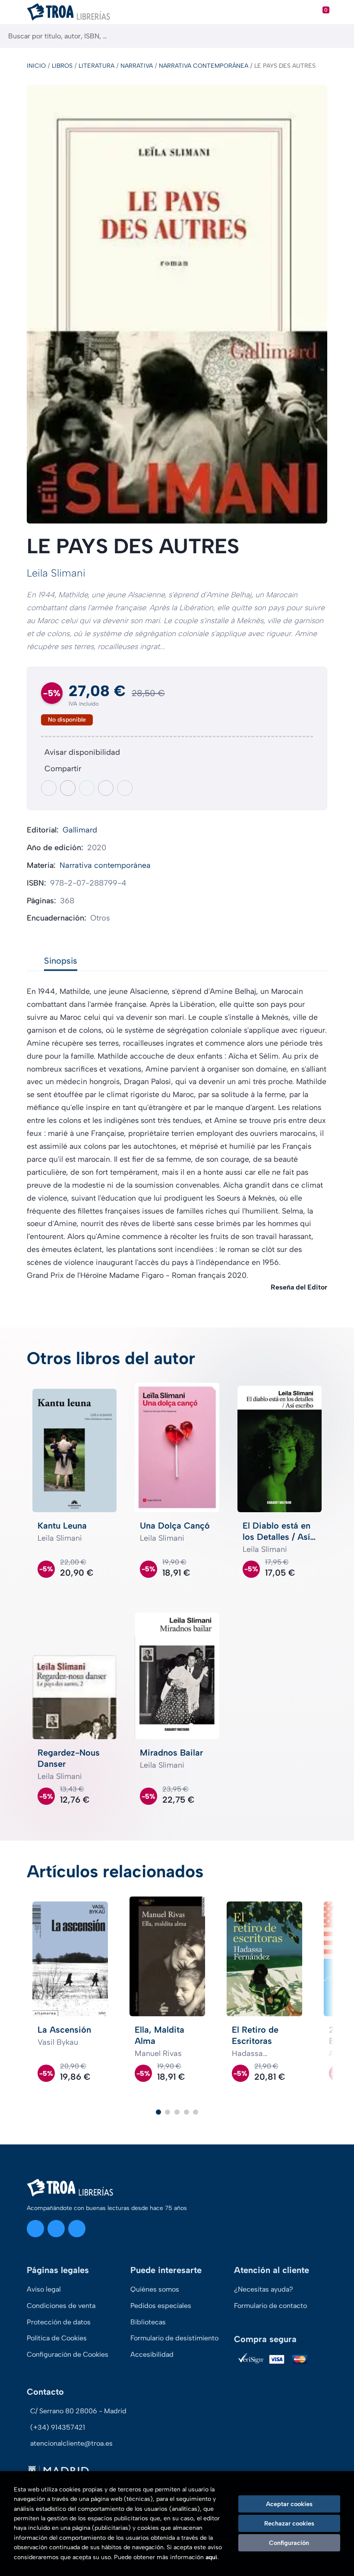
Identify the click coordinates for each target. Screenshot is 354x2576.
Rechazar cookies (289, 2523)
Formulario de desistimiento (174, 2338)
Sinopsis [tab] (61, 961)
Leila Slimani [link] (56, 573)
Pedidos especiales (161, 2306)
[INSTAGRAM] (35, 2229)
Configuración (289, 2543)
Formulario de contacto (270, 2306)
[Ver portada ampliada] (177, 304)
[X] (56, 2229)
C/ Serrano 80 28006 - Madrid (78, 2411)
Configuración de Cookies (68, 2354)
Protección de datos (59, 2322)
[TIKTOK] (77, 2229)
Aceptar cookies (289, 2504)
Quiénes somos (155, 2289)
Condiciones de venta (61, 2306)
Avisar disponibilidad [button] (82, 752)
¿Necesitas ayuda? (264, 2289)
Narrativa (137, 66)
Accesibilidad (152, 2354)
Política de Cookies (57, 2338)
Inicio (36, 66)
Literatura (96, 66)
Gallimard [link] (80, 830)
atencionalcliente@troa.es (71, 2443)
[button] (158, 2112)
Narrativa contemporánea (204, 66)
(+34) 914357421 (58, 2427)
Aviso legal (44, 2289)
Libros (62, 66)
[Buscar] (340, 36)
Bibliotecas (148, 2322)
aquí (211, 2557)
